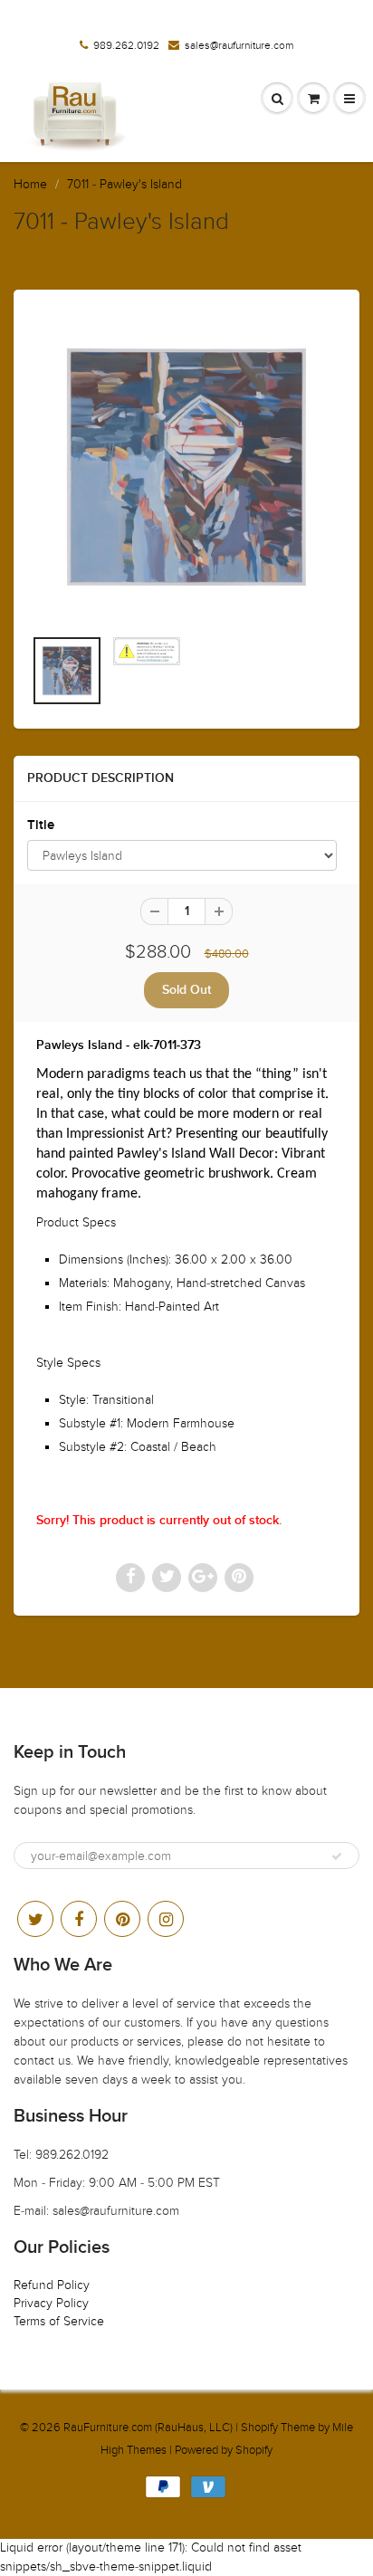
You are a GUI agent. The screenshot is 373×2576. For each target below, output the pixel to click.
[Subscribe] (337, 1856)
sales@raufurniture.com (239, 45)
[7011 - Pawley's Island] (186, 467)
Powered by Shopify (224, 2450)
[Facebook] (79, 1919)
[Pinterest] (122, 1919)
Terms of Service (59, 2321)
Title (41, 825)
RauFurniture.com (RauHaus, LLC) (148, 2428)
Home (30, 184)
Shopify (259, 2428)
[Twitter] (35, 1919)
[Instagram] (166, 1919)
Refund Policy (52, 2285)
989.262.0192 (126, 45)
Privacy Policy (51, 2303)
